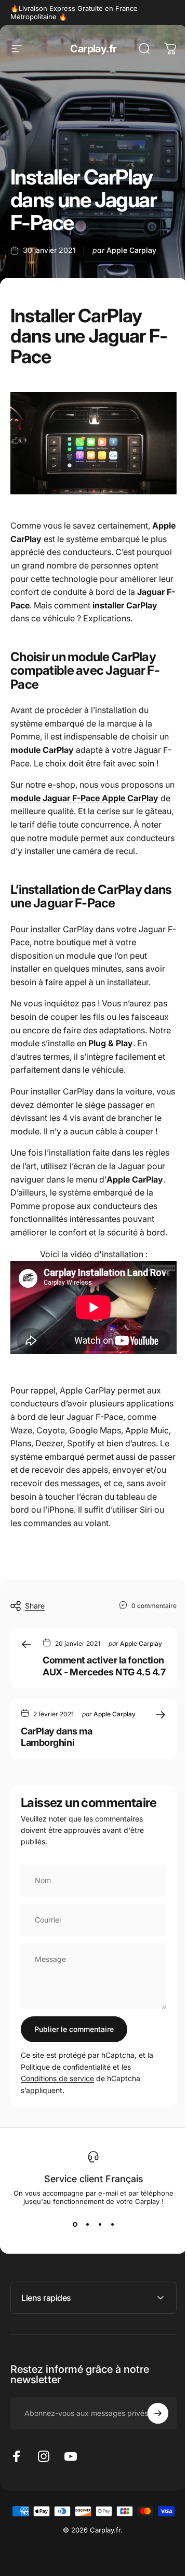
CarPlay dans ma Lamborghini (56, 1737)
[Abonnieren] (150, 2500)
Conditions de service (57, 2078)
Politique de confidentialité (66, 2067)
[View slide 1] (75, 2224)
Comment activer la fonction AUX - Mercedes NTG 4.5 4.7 (104, 1666)
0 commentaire (154, 1605)
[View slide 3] (100, 2224)
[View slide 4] (112, 2224)
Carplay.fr (93, 49)
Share (35, 1606)
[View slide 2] (87, 2224)
